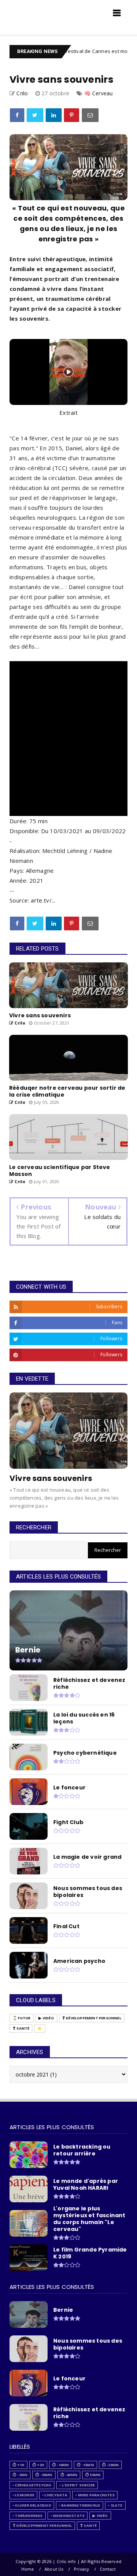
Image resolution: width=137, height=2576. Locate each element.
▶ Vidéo (46, 2018)
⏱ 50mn (93, 2475)
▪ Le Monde (23, 2495)
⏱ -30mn (44, 2475)
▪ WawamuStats (68, 2516)
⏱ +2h (38, 2465)
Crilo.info (27, 15)
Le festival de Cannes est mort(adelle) (85, 51)
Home (28, 2569)
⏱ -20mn (110, 2465)
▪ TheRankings (28, 2516)
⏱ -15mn (85, 2465)
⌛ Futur (22, 2018)
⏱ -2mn (20, 2475)
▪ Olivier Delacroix (32, 2505)
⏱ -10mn (61, 2465)
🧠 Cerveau (99, 93)
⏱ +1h (18, 2465)
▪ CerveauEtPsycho (32, 2485)
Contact (108, 2569)
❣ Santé (21, 2028)
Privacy (81, 2569)
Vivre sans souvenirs (51, 1478)
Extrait (68, 413)
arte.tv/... (43, 900)
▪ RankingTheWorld (80, 2505)
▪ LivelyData (55, 2495)
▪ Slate (115, 2505)
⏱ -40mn (69, 2475)
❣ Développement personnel (92, 2018)
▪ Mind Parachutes (95, 2495)
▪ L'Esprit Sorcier (77, 2485)
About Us (54, 2569)
